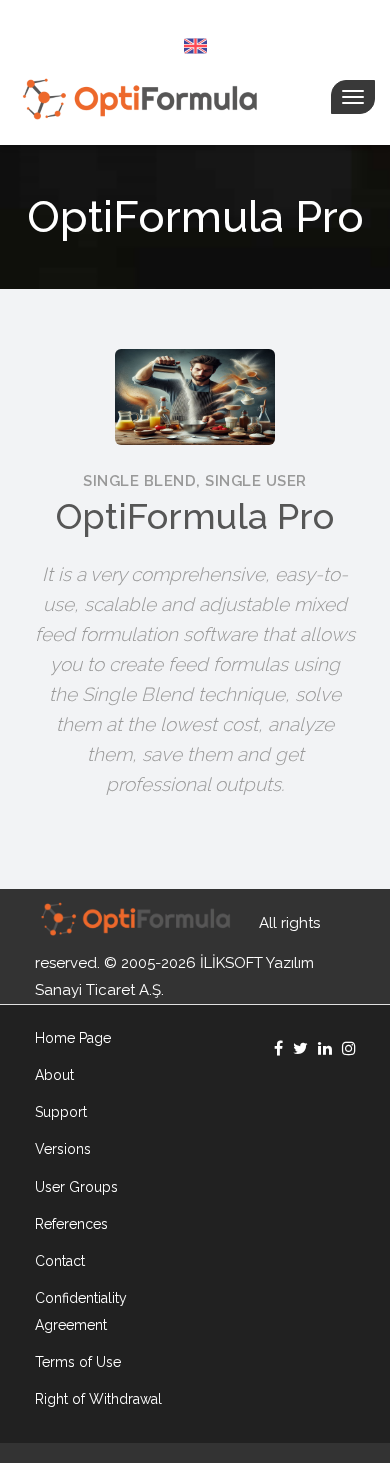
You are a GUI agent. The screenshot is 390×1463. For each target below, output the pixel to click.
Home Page (73, 1038)
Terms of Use (78, 1362)
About (54, 1075)
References (71, 1224)
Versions (63, 1149)
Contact (60, 1261)
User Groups (76, 1187)
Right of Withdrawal (98, 1399)
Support (61, 1112)
